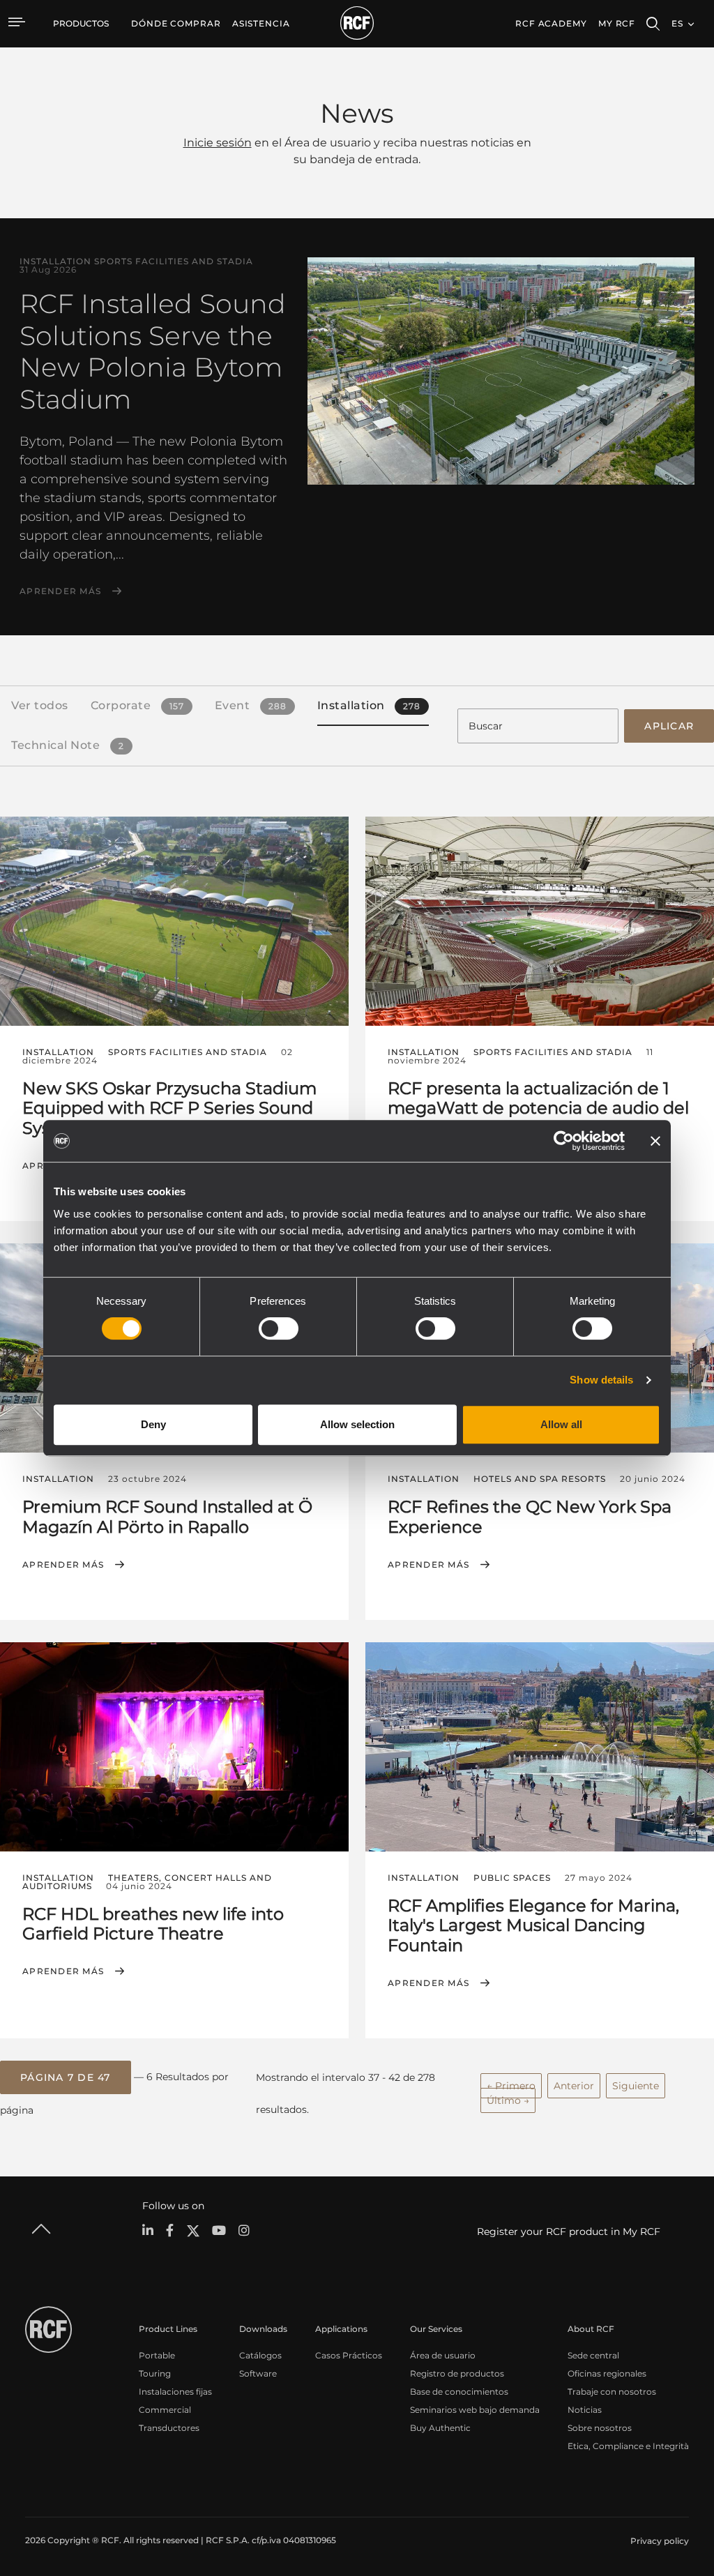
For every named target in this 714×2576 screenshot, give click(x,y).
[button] (66, 2077)
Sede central (593, 2355)
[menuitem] (176, 24)
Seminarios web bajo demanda (475, 2410)
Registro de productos (457, 2373)
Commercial (165, 2410)
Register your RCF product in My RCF (569, 2232)
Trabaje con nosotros (612, 2392)
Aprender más (60, 591)
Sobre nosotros (600, 2428)
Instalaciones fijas (175, 2392)
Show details (601, 1380)
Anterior (574, 2086)
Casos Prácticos (349, 2355)
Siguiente (636, 2086)
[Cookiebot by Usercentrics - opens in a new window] (564, 1141)
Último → (508, 2100)
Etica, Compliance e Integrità (628, 2446)
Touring (155, 2373)
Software (258, 2373)
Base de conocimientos (459, 2392)
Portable (157, 2355)
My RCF (617, 23)
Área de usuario (443, 2355)
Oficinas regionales (607, 2373)
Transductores (169, 2428)
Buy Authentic (440, 2428)
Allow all (561, 1424)
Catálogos (260, 2355)
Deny (153, 1424)
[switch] (279, 1328)
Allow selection (357, 1424)
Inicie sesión (218, 143)
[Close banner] (655, 1141)
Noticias (585, 2410)
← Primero (511, 2086)
